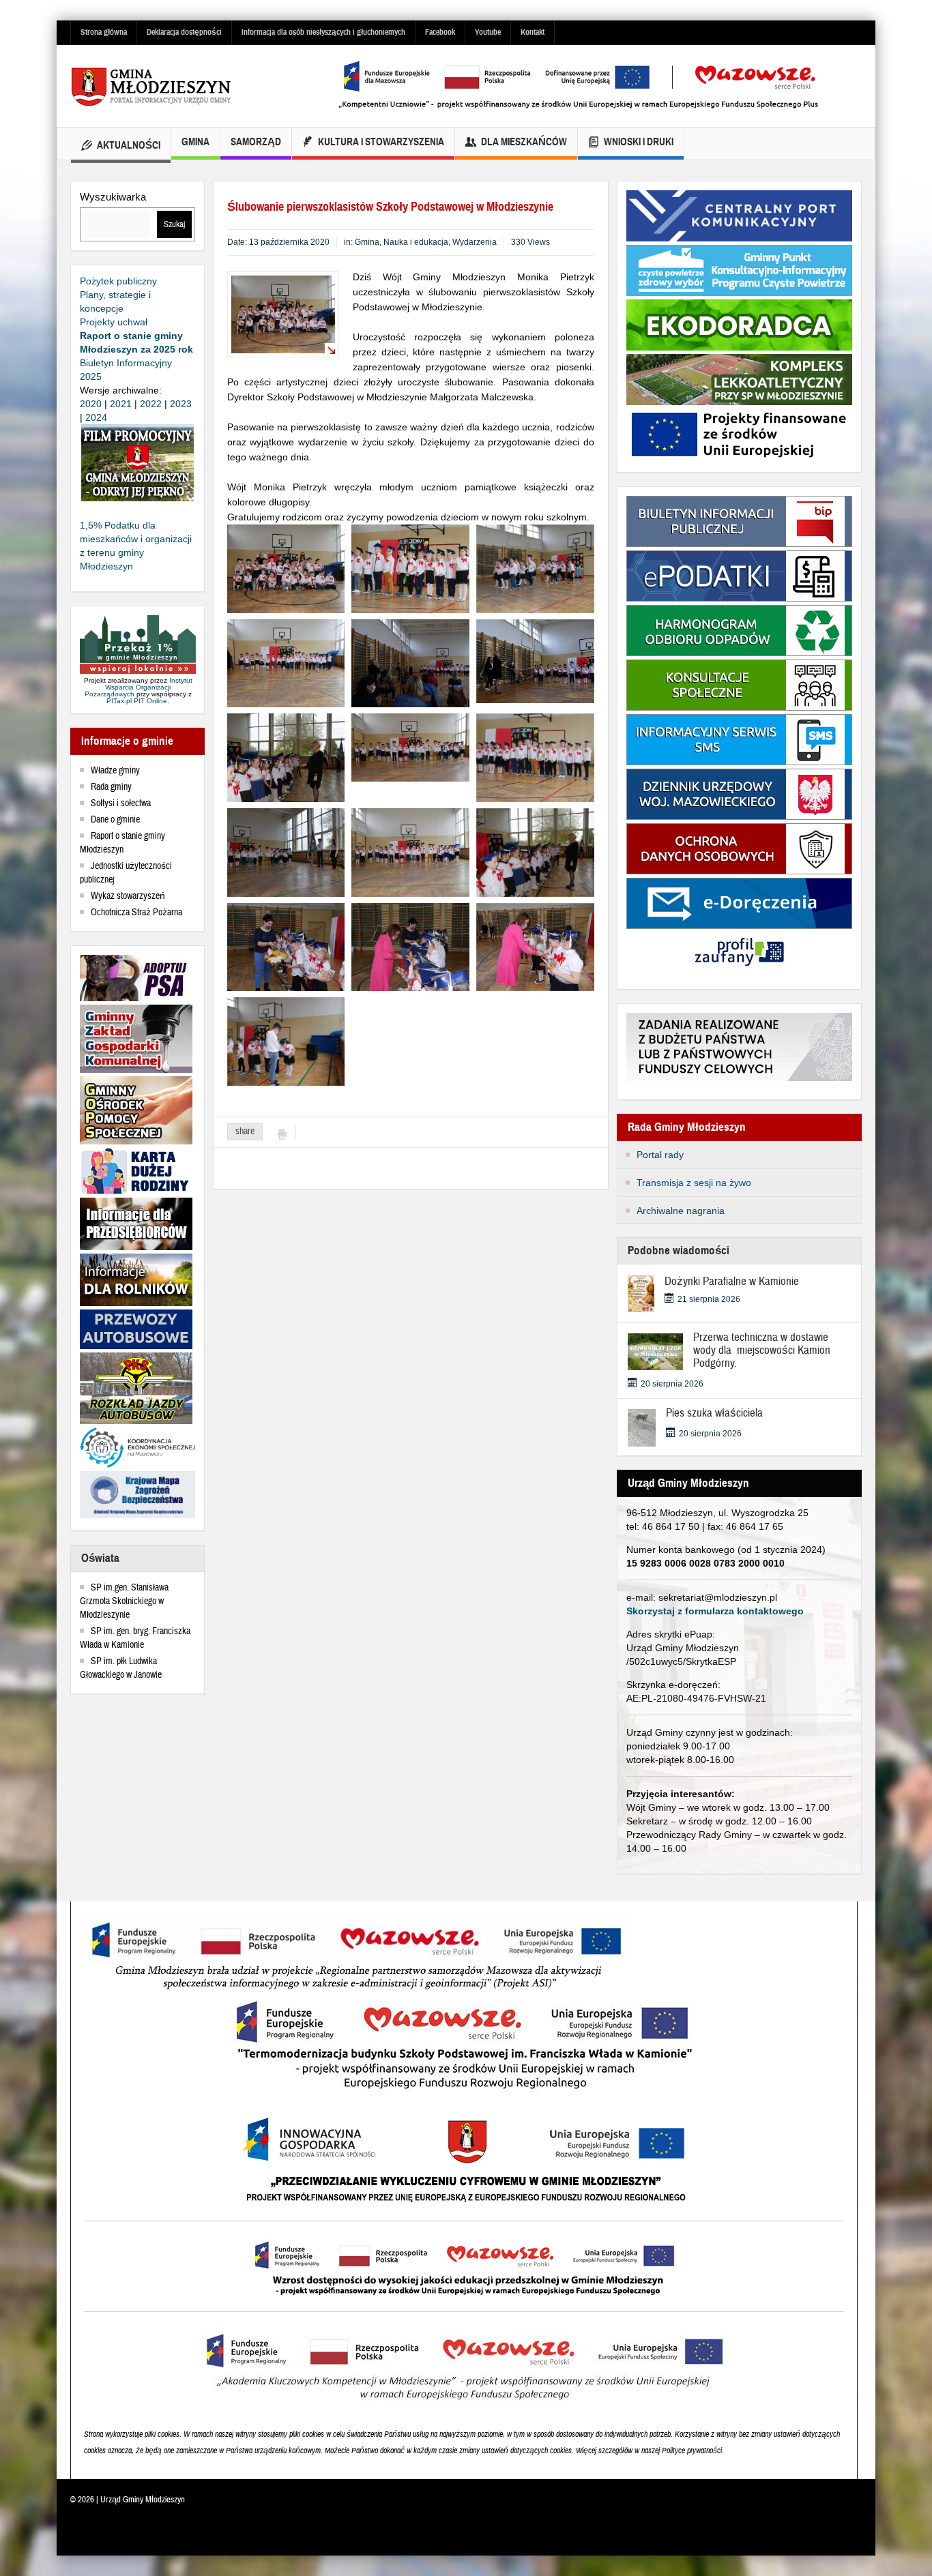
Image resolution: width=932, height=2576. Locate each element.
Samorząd (256, 142)
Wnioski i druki (639, 142)
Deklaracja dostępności (184, 32)
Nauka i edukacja (416, 242)
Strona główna (104, 32)
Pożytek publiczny (118, 281)
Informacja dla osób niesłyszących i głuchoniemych (323, 32)
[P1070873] (535, 568)
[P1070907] (535, 946)
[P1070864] (535, 757)
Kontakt (533, 32)
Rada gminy (111, 787)
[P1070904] (410, 946)
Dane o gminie (115, 820)
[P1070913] (286, 568)
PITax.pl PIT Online (137, 701)
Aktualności (129, 145)
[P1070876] (410, 568)
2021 (121, 404)
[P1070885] (410, 747)
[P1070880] (410, 851)
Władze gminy (115, 771)
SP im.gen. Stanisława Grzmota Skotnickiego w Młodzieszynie (124, 1601)
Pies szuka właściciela (714, 1413)
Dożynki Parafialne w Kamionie (732, 1281)
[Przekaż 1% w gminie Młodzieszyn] (138, 645)
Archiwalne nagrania (681, 1211)
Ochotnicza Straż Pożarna (136, 913)
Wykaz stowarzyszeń (128, 896)
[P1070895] (286, 1041)
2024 (96, 417)
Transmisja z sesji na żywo (694, 1183)
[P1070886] (535, 660)
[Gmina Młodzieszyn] (173, 86)
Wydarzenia (475, 242)
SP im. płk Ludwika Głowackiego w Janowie (121, 1668)
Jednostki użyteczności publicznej (126, 873)
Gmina (195, 142)
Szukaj (174, 224)
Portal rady (660, 1155)
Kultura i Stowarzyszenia (381, 142)
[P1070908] (286, 946)
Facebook (440, 32)
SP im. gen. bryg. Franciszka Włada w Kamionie (135, 1638)
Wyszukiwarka (113, 197)
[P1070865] (286, 662)
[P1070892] (286, 757)
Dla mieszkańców (524, 142)
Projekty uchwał (114, 322)
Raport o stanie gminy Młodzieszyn (122, 843)
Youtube (488, 32)
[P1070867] (410, 662)
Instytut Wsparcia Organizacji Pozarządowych (139, 687)
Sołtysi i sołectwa (121, 803)
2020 (91, 404)
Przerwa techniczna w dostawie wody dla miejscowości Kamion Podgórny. (762, 1350)
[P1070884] (286, 851)
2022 (151, 404)
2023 (181, 404)
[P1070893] (535, 851)
